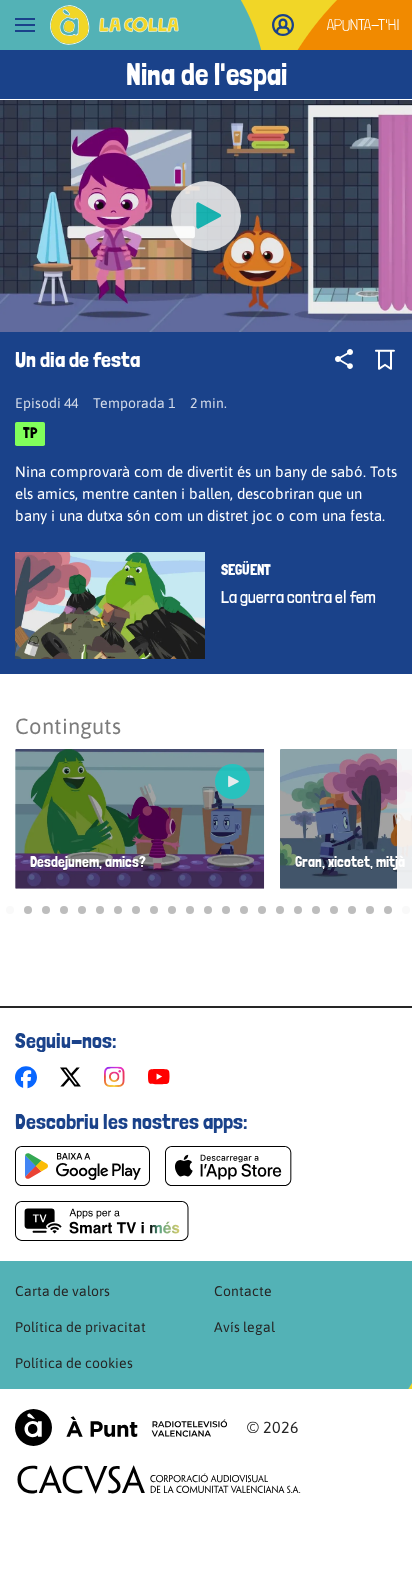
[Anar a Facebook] (30, 1077)
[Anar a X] (74, 1077)
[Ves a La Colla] (114, 25)
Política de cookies (74, 1363)
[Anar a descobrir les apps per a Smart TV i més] (102, 1221)
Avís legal (244, 1327)
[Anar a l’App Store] (228, 1166)
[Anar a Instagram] (118, 1077)
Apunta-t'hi (363, 24)
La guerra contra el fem (298, 597)
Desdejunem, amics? (88, 862)
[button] (10, 910)
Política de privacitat (80, 1327)
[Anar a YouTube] (163, 1077)
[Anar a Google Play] (82, 1166)
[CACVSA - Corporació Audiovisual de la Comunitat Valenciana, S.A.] (159, 1479)
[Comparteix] (344, 359)
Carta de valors (62, 1291)
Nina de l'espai (206, 74)
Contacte (243, 1291)
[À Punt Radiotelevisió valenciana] (121, 1427)
